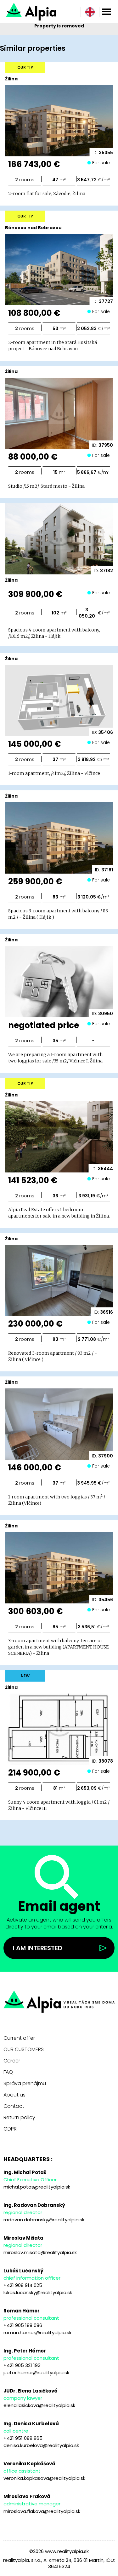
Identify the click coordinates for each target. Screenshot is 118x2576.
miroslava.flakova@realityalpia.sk (42, 2511)
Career (12, 2061)
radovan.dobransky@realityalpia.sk (44, 2220)
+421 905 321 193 (22, 2365)
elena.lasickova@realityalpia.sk (39, 2405)
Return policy (19, 2118)
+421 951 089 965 (23, 2438)
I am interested (38, 1948)
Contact (14, 2106)
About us (14, 2095)
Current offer (19, 2038)
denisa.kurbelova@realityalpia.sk (41, 2445)
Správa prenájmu (25, 2084)
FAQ (8, 2072)
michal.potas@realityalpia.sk (37, 2187)
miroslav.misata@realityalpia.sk (40, 2252)
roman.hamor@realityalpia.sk (37, 2332)
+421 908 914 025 (23, 2285)
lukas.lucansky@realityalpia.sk (38, 2292)
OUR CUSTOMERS (24, 2050)
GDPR (10, 2129)
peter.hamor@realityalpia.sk (36, 2372)
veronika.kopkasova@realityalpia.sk (44, 2478)
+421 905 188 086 (23, 2325)
